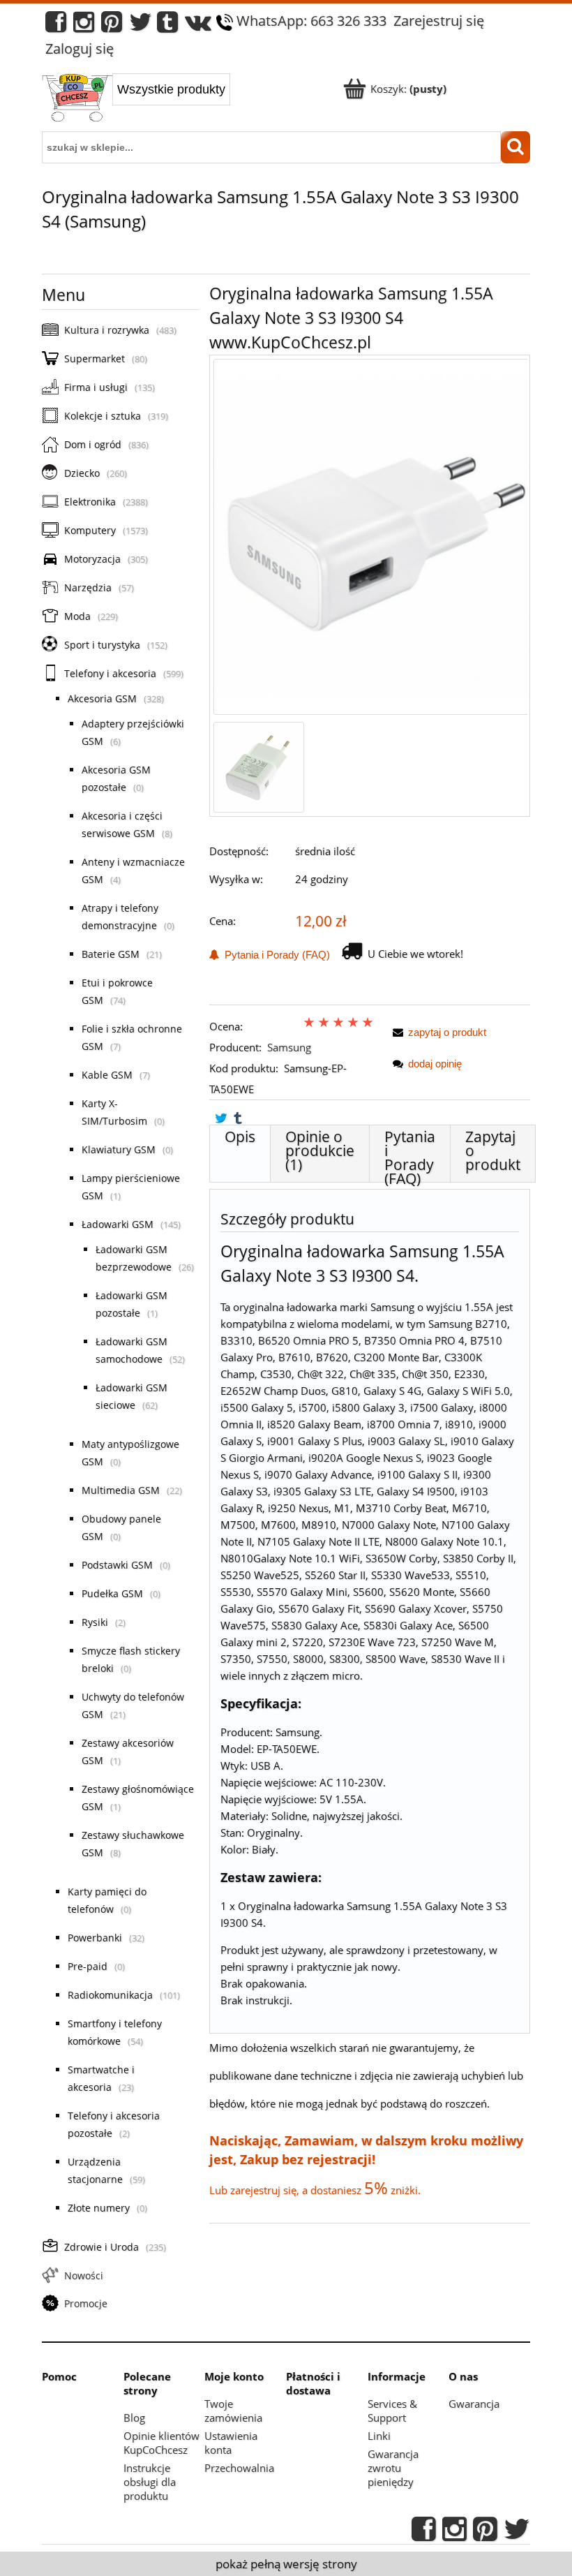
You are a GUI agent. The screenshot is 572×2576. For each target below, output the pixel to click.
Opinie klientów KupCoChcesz (161, 2443)
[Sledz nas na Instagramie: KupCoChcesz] (84, 25)
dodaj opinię (435, 1064)
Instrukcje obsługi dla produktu (150, 2482)
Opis (240, 1137)
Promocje (86, 2303)
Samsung (289, 1047)
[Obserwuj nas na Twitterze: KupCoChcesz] (141, 25)
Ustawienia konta (231, 2443)
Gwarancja (474, 2404)
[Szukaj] (515, 147)
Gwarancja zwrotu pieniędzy (393, 2468)
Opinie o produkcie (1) (320, 1150)
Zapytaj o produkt (493, 1150)
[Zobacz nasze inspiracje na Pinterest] (112, 25)
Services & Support (392, 2411)
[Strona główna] (77, 99)
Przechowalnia (239, 2468)
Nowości (84, 2275)
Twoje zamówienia (233, 2411)
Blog (134, 2418)
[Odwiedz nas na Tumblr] (167, 25)
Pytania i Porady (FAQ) (274, 955)
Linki (379, 2436)
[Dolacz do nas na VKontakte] (198, 25)
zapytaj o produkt (447, 1032)
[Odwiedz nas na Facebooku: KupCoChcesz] (56, 25)
